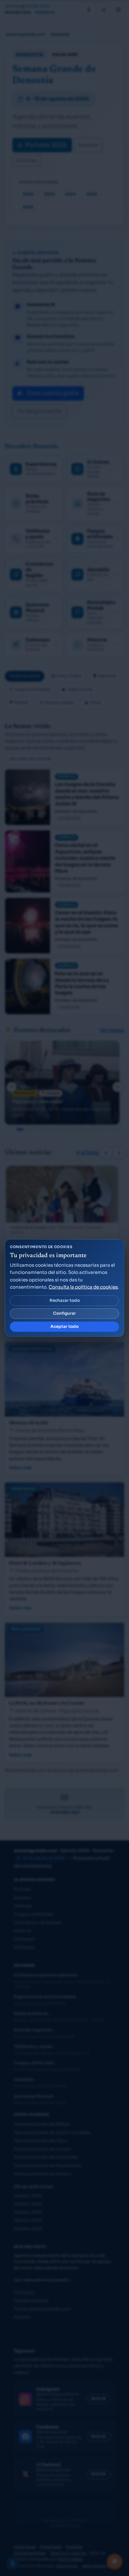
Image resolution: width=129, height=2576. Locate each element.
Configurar (64, 1313)
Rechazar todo (65, 1300)
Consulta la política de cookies (83, 1287)
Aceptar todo (64, 1327)
